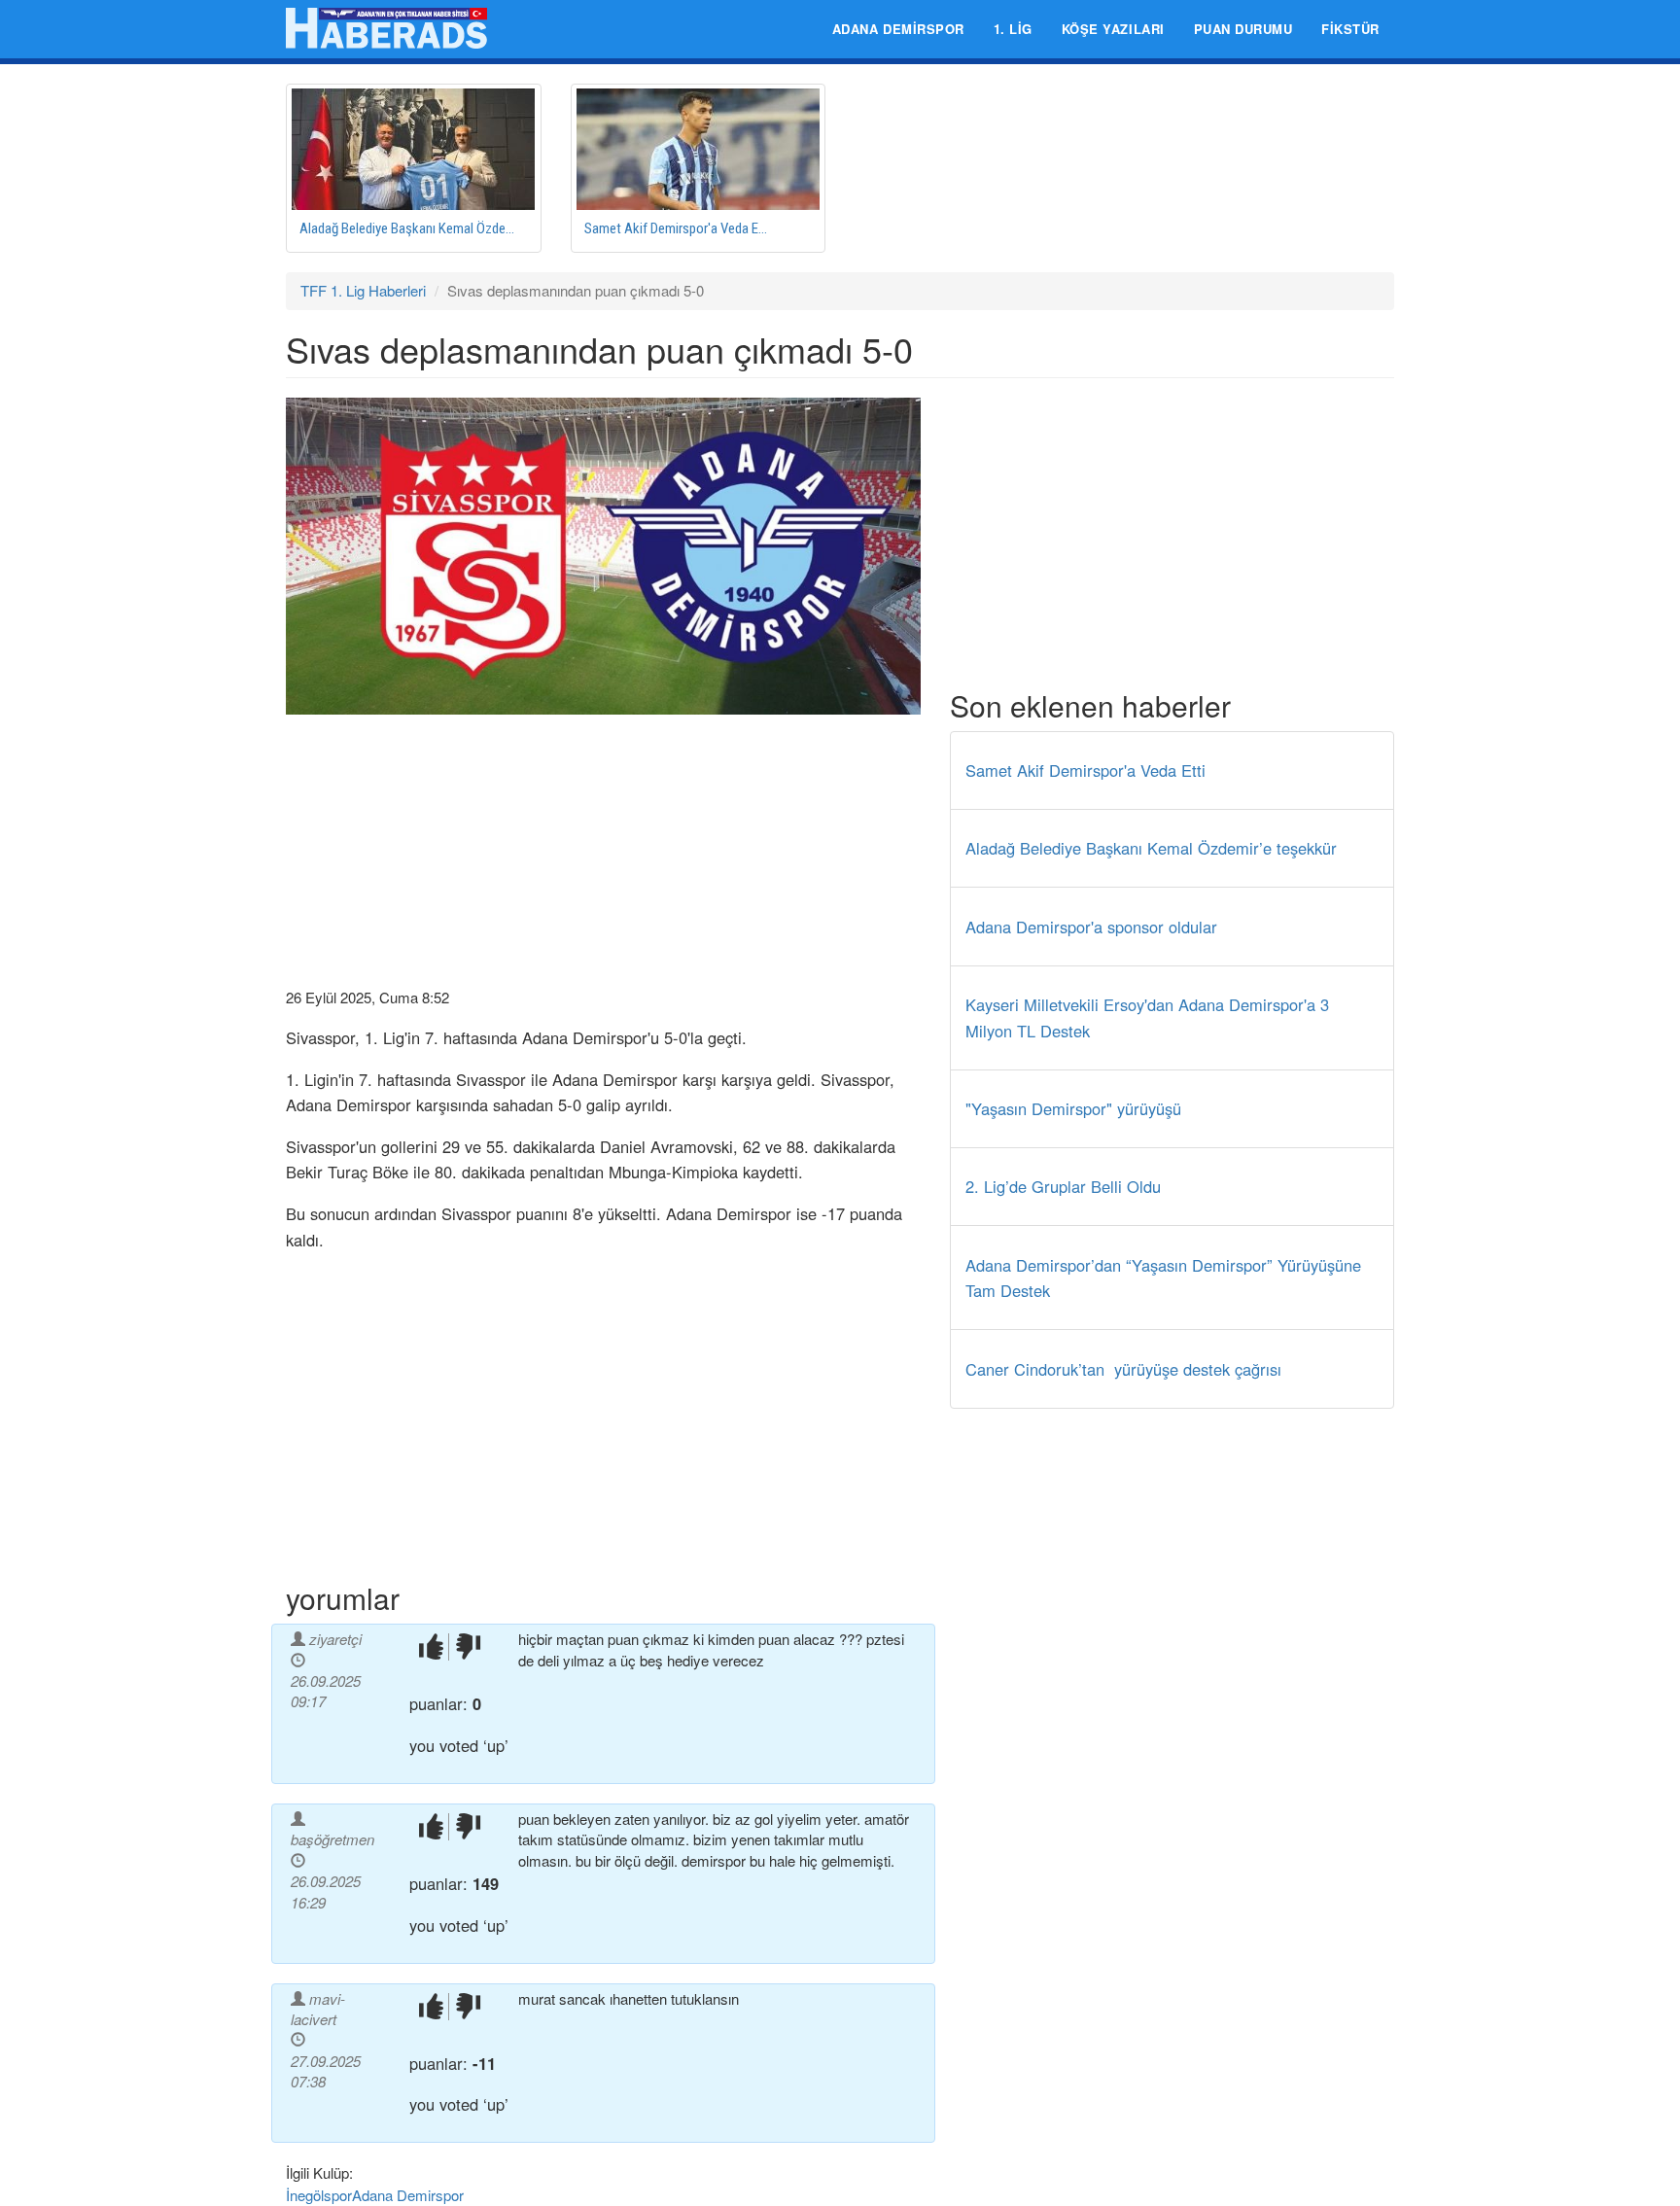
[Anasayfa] (394, 28)
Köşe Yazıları (1113, 29)
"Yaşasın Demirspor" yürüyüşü (1073, 1108)
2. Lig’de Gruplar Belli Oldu (1063, 1186)
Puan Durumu (1243, 29)
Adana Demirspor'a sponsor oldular (1091, 927)
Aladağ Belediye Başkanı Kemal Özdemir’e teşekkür (1151, 848)
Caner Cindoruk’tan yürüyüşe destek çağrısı (1123, 1369)
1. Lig (1013, 29)
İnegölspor (319, 2195)
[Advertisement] (603, 851)
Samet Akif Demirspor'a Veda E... (676, 228)
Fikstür (1350, 29)
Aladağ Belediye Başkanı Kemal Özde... (407, 228)
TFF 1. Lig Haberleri (363, 290)
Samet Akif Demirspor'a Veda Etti (1085, 770)
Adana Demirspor (898, 29)
